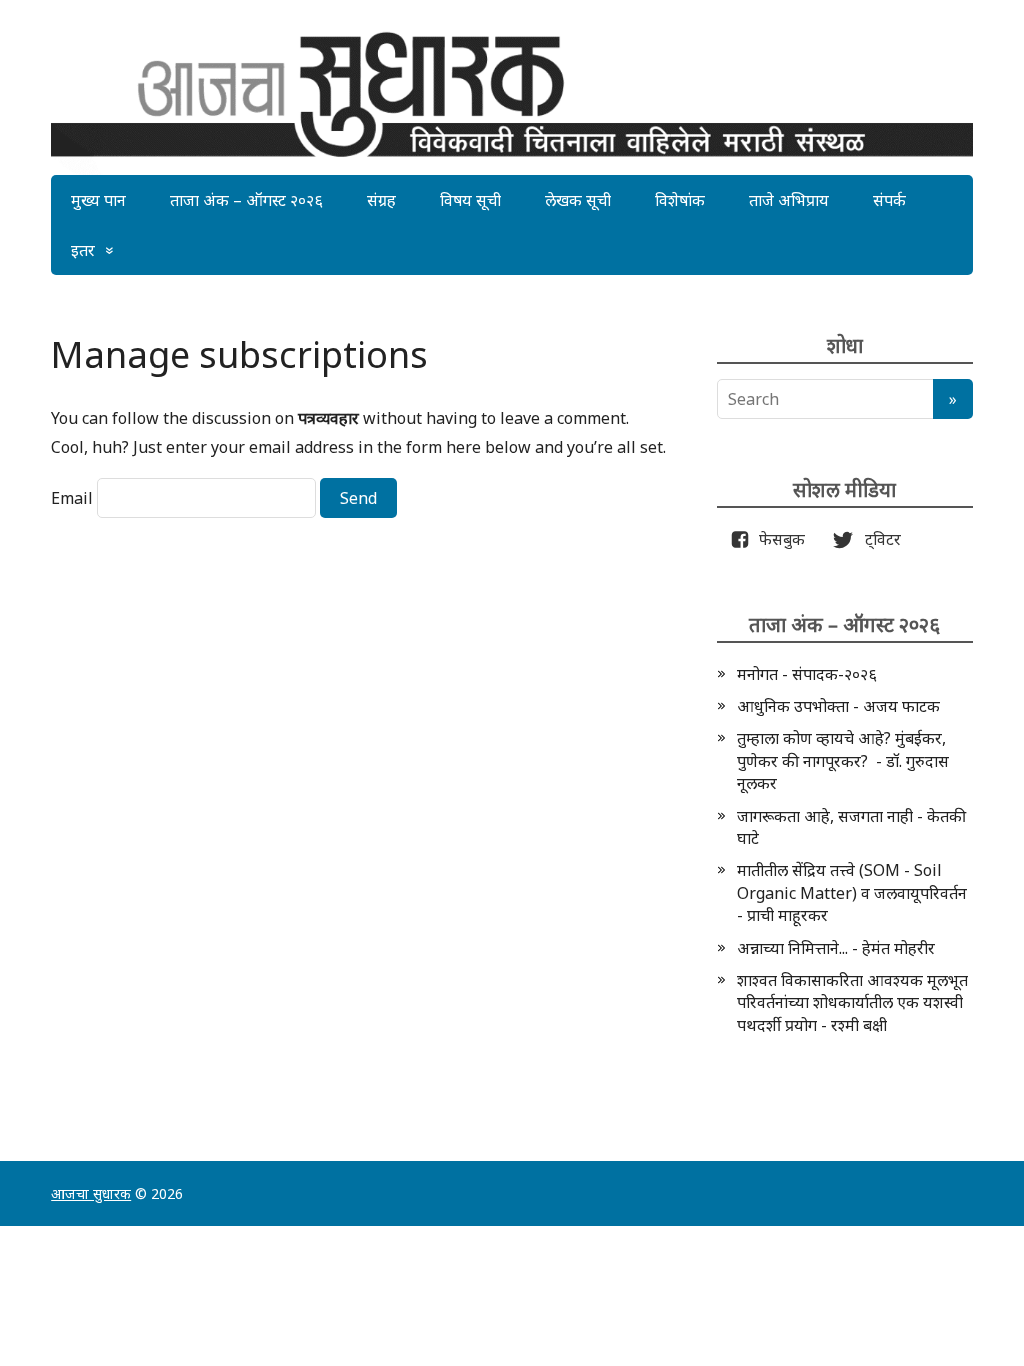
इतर (83, 250)
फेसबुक (778, 539)
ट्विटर (877, 539)
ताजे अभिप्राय (789, 200)
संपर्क (889, 200)
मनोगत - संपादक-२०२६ (807, 674)
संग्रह (381, 200)
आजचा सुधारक (91, 1193)
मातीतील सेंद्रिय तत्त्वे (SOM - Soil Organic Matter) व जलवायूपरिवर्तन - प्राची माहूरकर (852, 892)
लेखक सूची (578, 200)
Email (72, 498)
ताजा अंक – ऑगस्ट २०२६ (246, 200)
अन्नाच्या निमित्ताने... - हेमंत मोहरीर (836, 948)
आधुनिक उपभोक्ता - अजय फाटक (838, 706)
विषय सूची (470, 200)
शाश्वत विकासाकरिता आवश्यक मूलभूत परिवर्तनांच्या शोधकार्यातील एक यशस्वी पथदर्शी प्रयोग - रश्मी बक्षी (852, 1002)
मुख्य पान (98, 200)
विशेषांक (680, 200)
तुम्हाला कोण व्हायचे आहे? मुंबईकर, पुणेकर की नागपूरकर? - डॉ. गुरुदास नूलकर (843, 760)
